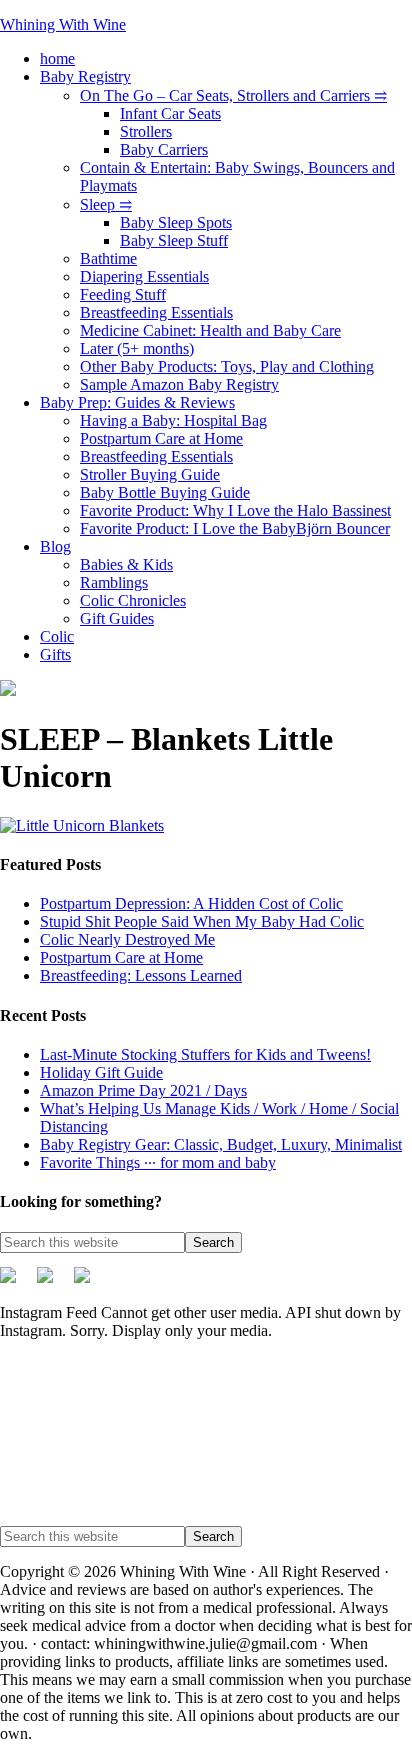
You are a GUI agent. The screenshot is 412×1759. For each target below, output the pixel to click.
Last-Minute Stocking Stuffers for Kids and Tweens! (205, 1054)
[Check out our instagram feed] (90, 1283)
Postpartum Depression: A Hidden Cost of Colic (191, 903)
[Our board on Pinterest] (53, 1283)
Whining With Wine (63, 24)
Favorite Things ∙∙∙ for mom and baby (158, 1162)
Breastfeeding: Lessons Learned (141, 975)
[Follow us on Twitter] (16, 1283)
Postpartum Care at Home (121, 957)
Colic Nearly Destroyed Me (127, 939)
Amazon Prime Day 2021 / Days (143, 1090)
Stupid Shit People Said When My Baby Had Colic (202, 921)
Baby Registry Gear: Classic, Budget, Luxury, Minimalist (221, 1144)
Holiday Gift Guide (101, 1072)
